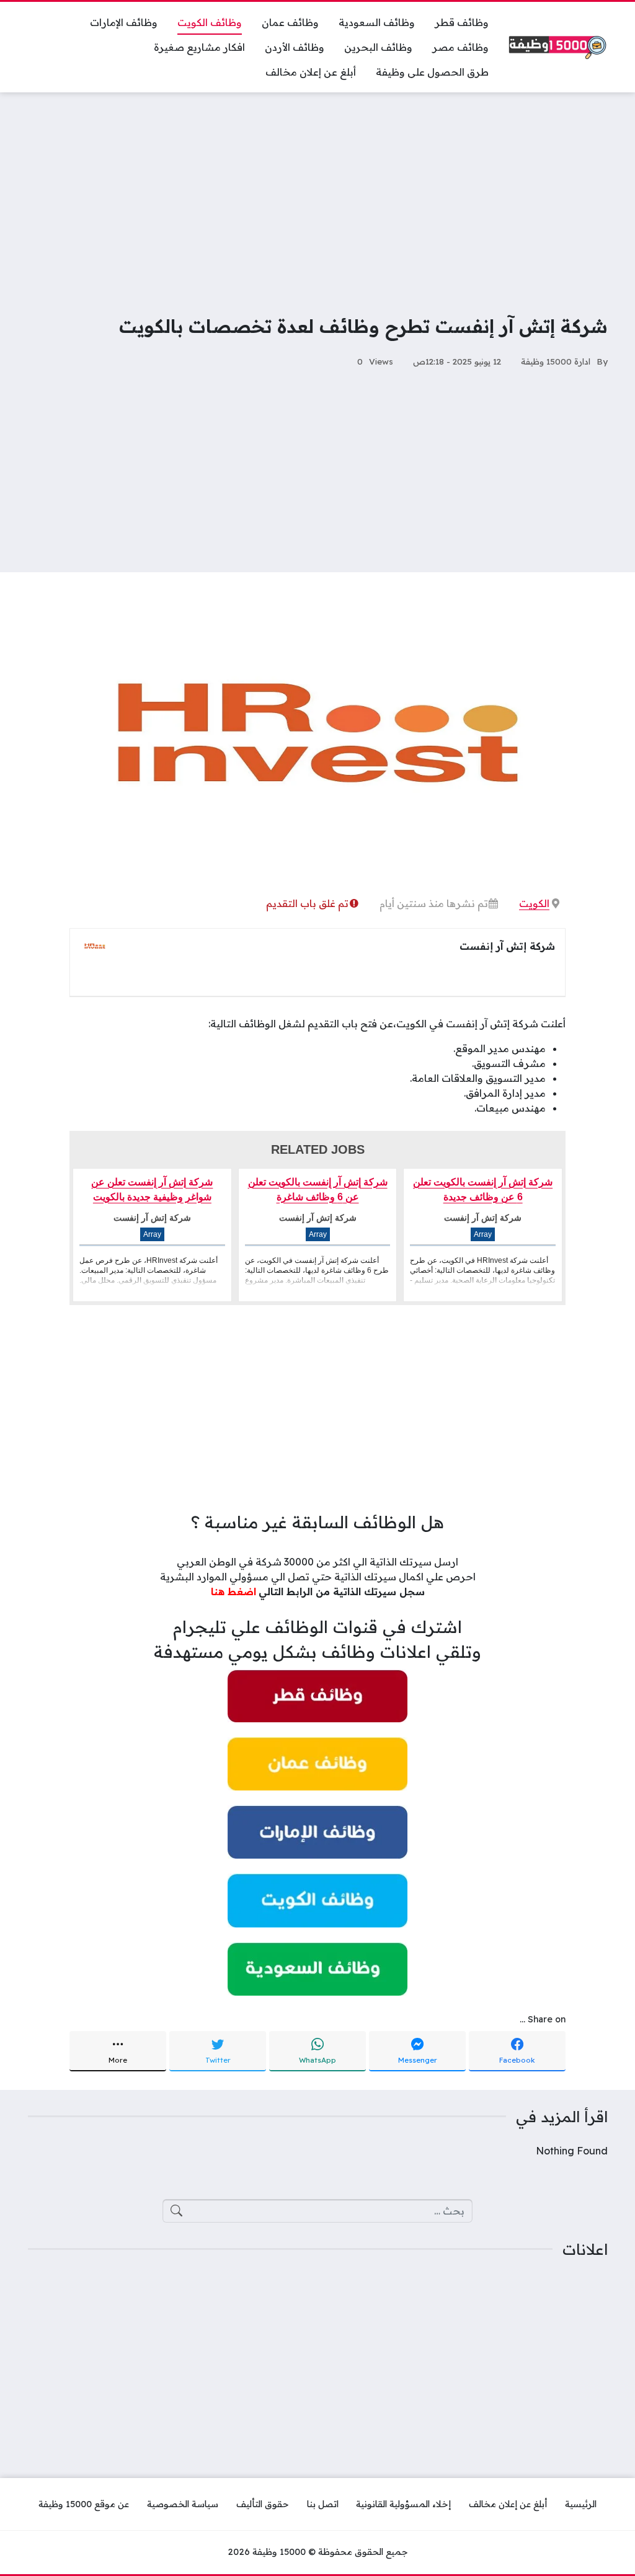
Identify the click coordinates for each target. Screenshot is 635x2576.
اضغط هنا (233, 1591)
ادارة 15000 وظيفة (556, 361)
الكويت (534, 903)
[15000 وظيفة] (558, 47)
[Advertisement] (317, 195)
